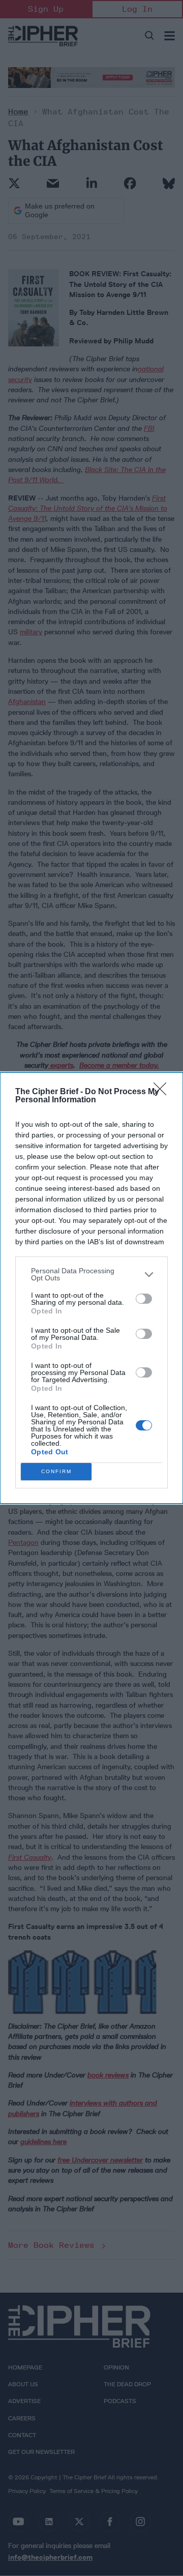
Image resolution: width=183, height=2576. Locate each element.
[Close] (163, 1092)
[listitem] (91, 1274)
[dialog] (91, 1288)
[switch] (144, 1299)
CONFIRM (56, 1471)
